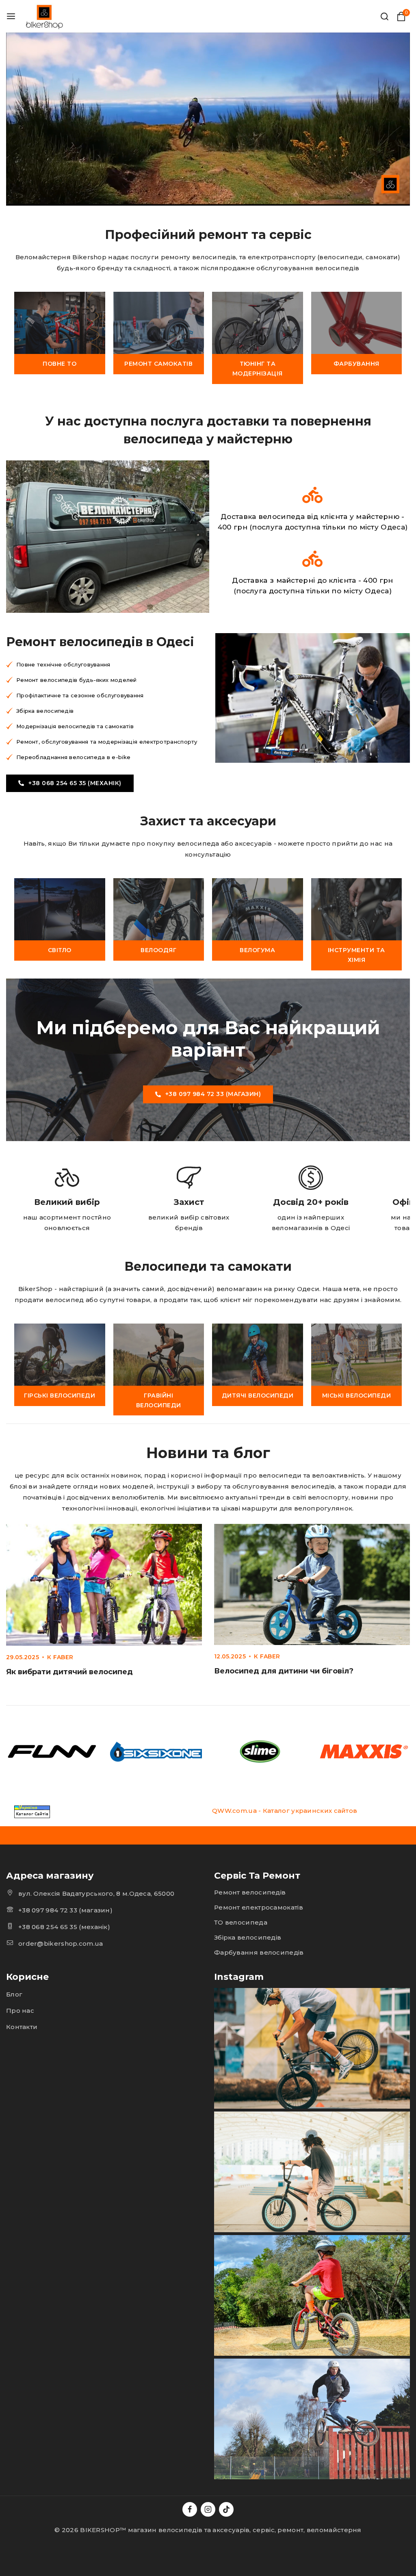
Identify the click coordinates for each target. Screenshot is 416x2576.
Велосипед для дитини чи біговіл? (284, 1671)
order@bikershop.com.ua (61, 1943)
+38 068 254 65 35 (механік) (64, 1927)
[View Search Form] (385, 16)
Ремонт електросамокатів (259, 1907)
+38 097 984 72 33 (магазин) (65, 1910)
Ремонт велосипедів (250, 1892)
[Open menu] (11, 16)
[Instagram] (208, 2509)
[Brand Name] (52, 1751)
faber (63, 1657)
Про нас (20, 2011)
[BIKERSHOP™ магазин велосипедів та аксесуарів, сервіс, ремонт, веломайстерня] (45, 16)
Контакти (22, 2027)
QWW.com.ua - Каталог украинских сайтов (285, 1811)
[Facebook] (190, 2509)
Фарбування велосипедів (259, 1952)
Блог (14, 1994)
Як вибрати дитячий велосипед (69, 1672)
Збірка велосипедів (248, 1937)
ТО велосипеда (241, 1922)
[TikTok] (226, 2509)
